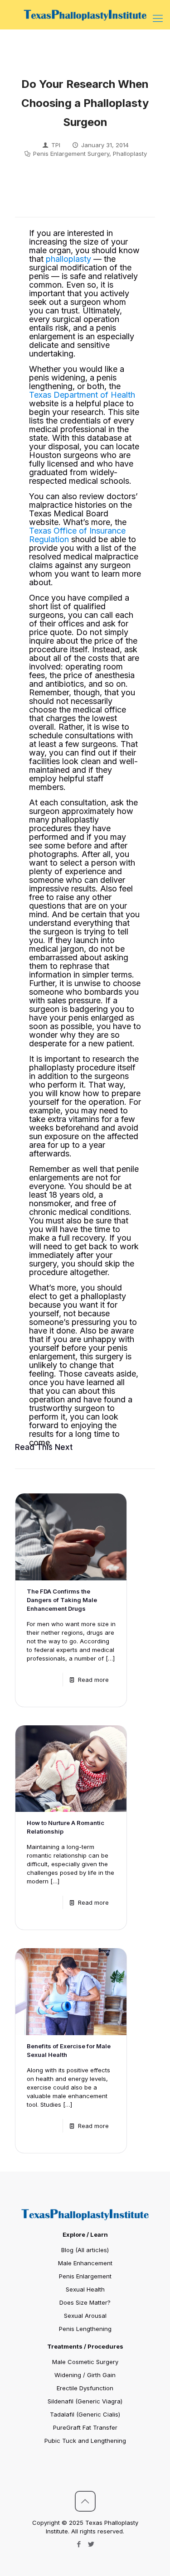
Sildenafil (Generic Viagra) (85, 2401)
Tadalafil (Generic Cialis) (85, 2414)
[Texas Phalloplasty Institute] (85, 14)
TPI (56, 145)
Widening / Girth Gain (85, 2375)
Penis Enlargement (85, 2276)
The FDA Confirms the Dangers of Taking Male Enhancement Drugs (62, 1600)
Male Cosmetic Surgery (85, 2362)
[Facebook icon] (79, 2544)
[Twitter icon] (91, 2544)
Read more (93, 1680)
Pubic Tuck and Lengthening (85, 2441)
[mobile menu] (158, 18)
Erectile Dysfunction (85, 2388)
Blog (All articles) (85, 2250)
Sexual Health (85, 2289)
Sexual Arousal (85, 2316)
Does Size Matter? (85, 2302)
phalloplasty (68, 259)
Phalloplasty (130, 154)
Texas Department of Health (82, 395)
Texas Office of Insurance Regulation (77, 535)
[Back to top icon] (85, 2501)
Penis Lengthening (85, 2329)
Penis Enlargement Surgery (71, 154)
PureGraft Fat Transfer (85, 2427)
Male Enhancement (85, 2263)
